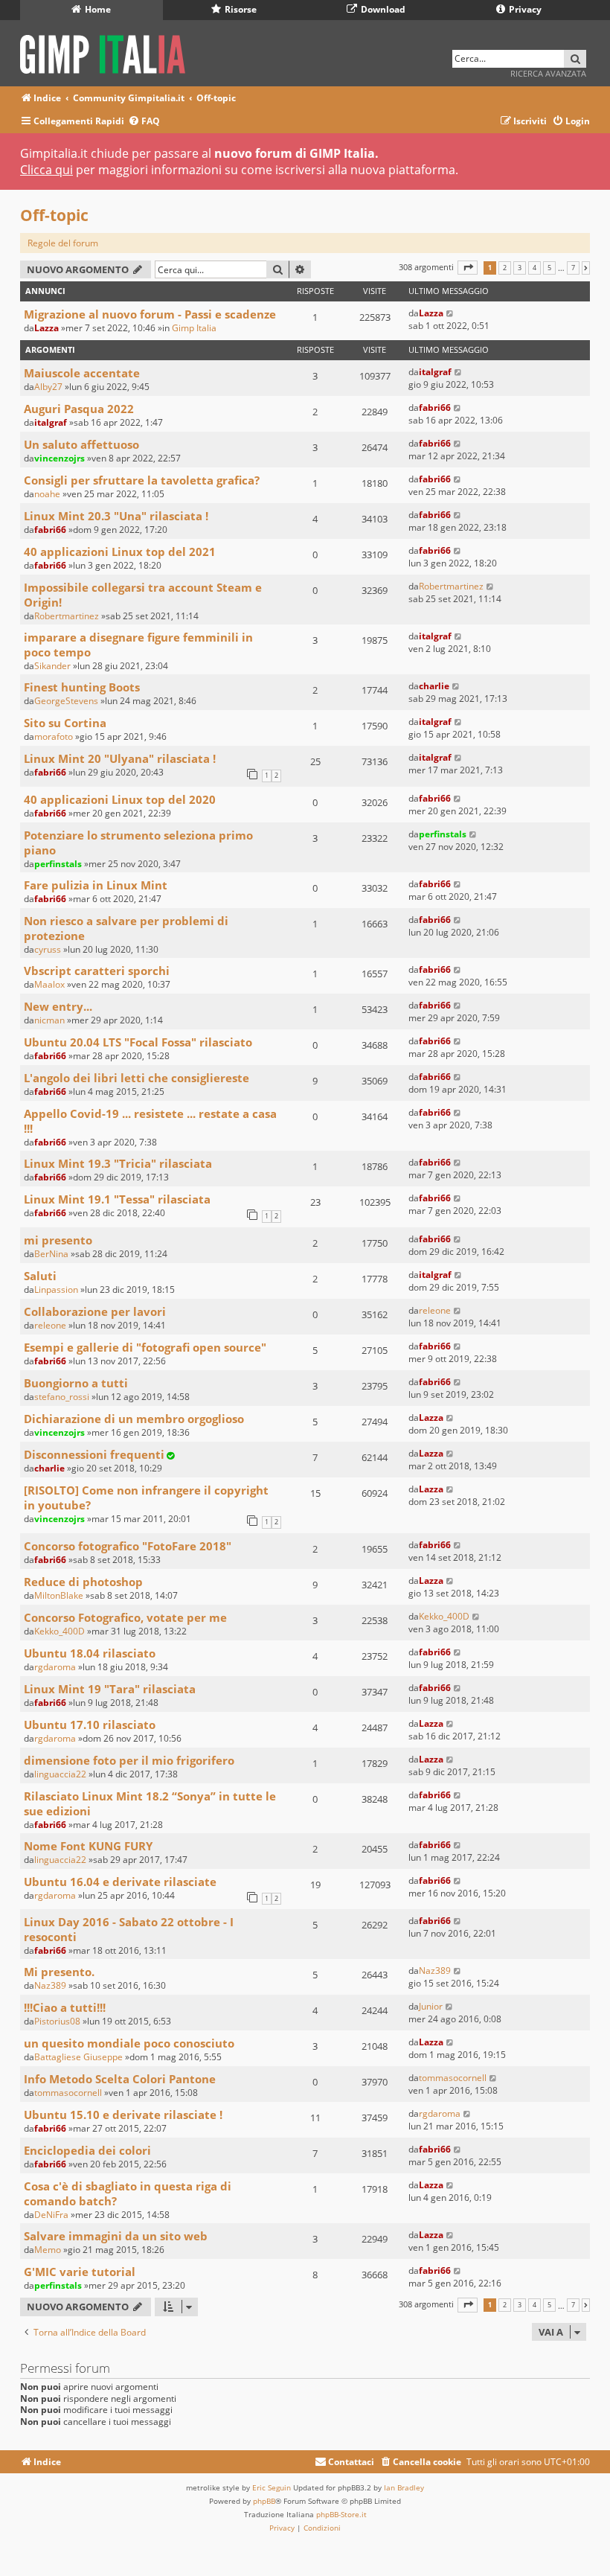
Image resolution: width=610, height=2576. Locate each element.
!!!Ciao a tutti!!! (65, 2007)
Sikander (52, 666)
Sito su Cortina (65, 723)
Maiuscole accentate (82, 373)
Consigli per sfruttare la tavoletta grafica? (142, 480)
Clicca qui (46, 170)
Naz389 (50, 1985)
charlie (434, 686)
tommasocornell (68, 2093)
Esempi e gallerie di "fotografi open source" (145, 1347)
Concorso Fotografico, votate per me (125, 1617)
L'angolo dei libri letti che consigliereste (137, 1078)
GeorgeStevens (66, 701)
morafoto (54, 736)
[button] (468, 268)
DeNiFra (51, 2215)
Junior (431, 2006)
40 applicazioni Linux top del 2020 (120, 799)
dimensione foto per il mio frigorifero (129, 1760)
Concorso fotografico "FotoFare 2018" (128, 1546)
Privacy (524, 9)
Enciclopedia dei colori (87, 2150)
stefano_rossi (62, 1397)
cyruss (48, 949)
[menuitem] (144, 122)
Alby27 (48, 387)
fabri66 (435, 408)
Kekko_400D (60, 1631)
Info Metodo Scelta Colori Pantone (120, 2079)
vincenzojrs (60, 458)
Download (382, 9)
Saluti (40, 1276)
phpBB (264, 2501)
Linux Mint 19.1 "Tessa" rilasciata (117, 1199)
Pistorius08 (57, 2021)
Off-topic (54, 215)
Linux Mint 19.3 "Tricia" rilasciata (118, 1163)
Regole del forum (63, 243)
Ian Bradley (404, 2487)
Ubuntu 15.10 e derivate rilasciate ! (123, 2115)
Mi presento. (59, 1972)
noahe (47, 494)
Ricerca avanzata (548, 73)
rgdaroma (55, 1667)
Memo (48, 2250)
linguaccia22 (60, 1774)
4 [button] (534, 268)
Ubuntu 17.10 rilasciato (90, 1725)
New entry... (58, 1006)
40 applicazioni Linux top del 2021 (120, 552)
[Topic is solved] (170, 1455)
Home (97, 9)
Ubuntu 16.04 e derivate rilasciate (120, 1882)
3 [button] (520, 268)
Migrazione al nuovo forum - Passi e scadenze (150, 314)
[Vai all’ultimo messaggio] (450, 313)
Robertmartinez (67, 616)
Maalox (49, 984)
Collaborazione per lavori (95, 1311)
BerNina (51, 1254)
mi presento (58, 1240)
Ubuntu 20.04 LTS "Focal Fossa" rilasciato (138, 1042)
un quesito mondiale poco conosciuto (129, 2043)
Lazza (46, 328)
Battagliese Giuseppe (78, 2057)
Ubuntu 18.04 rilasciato (90, 1653)
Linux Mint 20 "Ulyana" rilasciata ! (120, 758)
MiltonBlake (59, 1595)
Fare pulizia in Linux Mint (96, 885)
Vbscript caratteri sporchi (97, 971)
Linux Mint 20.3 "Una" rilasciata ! (116, 516)
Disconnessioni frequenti (94, 1454)
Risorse (240, 9)
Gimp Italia (194, 328)
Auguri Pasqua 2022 (79, 409)
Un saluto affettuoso (81, 444)
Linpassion (56, 1289)
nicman (49, 1020)
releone (50, 1325)
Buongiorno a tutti (76, 1383)
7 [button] (573, 268)
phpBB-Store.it (341, 2514)
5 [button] (549, 268)
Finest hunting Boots (82, 687)
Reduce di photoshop (83, 1582)
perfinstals (58, 864)
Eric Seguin (272, 2487)
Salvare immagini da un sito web (116, 2236)
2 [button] (505, 268)
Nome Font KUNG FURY (88, 1846)
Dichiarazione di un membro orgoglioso (134, 1419)
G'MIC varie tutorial (80, 2272)
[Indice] (107, 52)
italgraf (435, 372)
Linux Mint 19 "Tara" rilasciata (110, 1689)
